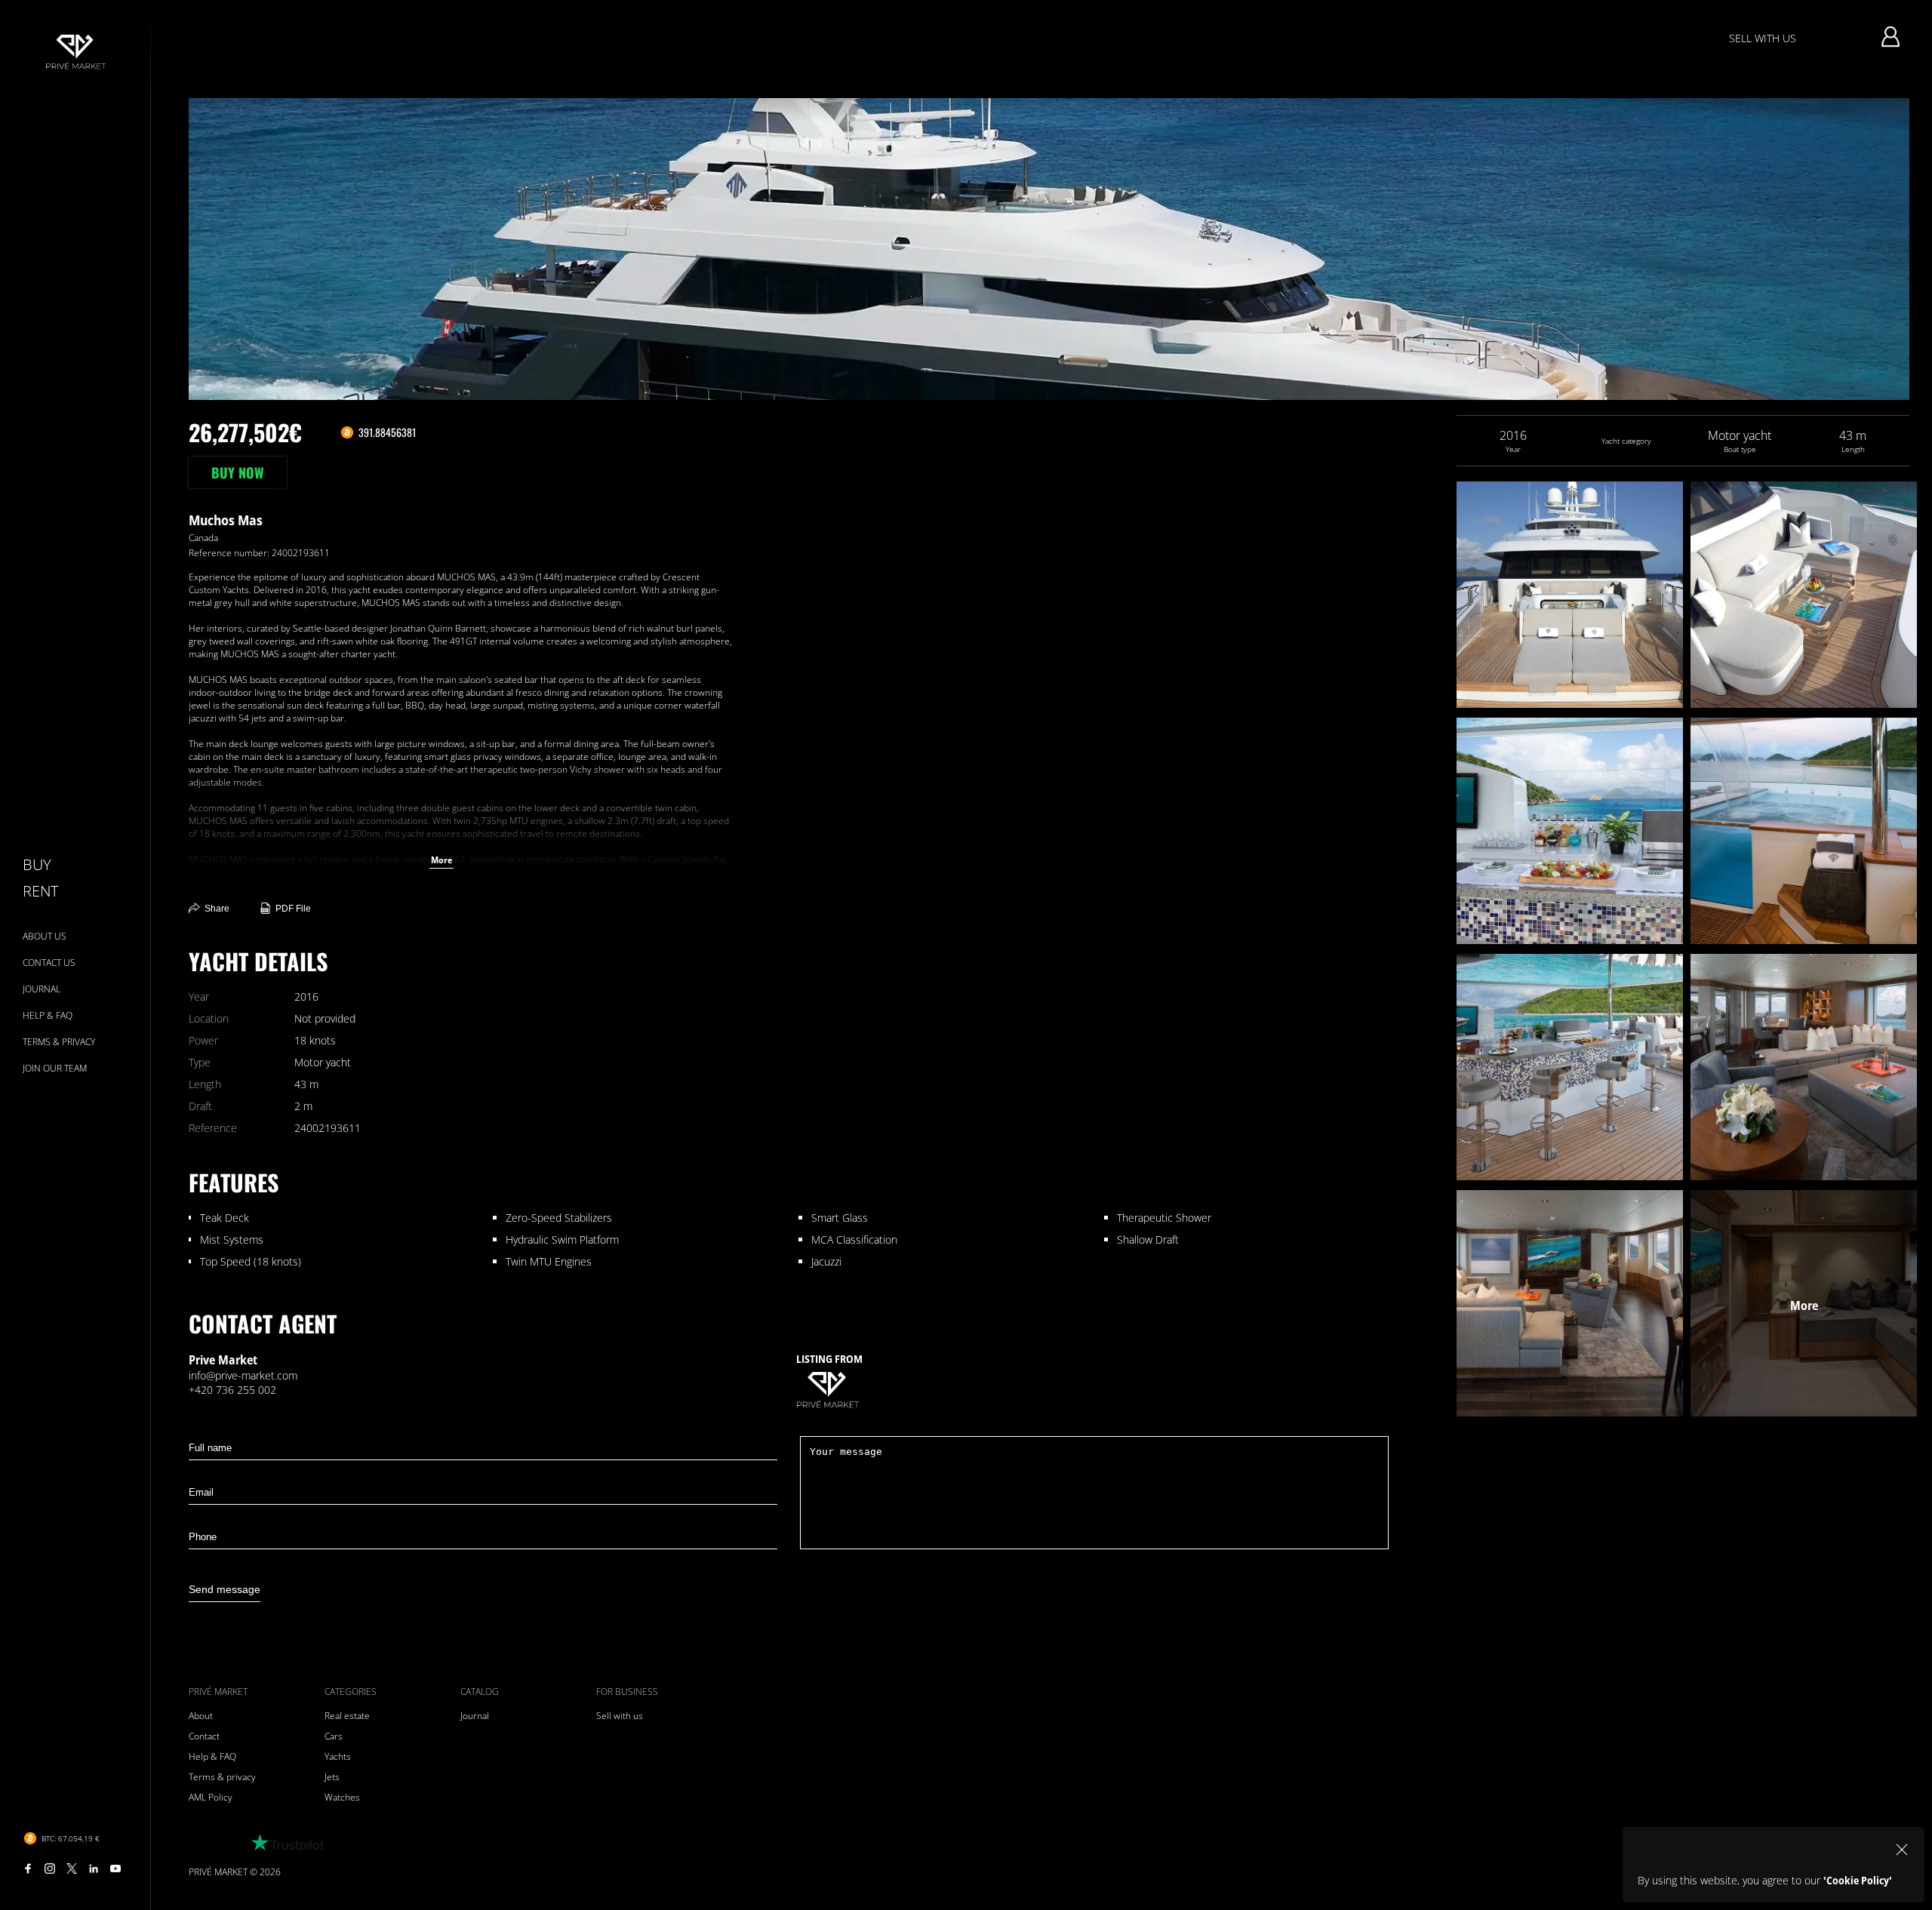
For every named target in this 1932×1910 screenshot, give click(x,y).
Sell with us (620, 1716)
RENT (40, 891)
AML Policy (211, 1797)
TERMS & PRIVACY (59, 1042)
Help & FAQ (212, 1756)
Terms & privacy (222, 1777)
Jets (332, 1777)
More (441, 860)
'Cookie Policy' (1858, 1880)
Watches (342, 1797)
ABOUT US (45, 936)
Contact (204, 1736)
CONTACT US (49, 963)
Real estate (347, 1716)
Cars (334, 1736)
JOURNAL (42, 989)
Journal (475, 1716)
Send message (225, 1589)
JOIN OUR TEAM (55, 1068)
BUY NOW (238, 472)
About (201, 1716)
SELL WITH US (1763, 38)
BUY (37, 864)
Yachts (338, 1756)
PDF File (293, 909)
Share (217, 909)
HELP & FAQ (48, 1015)
